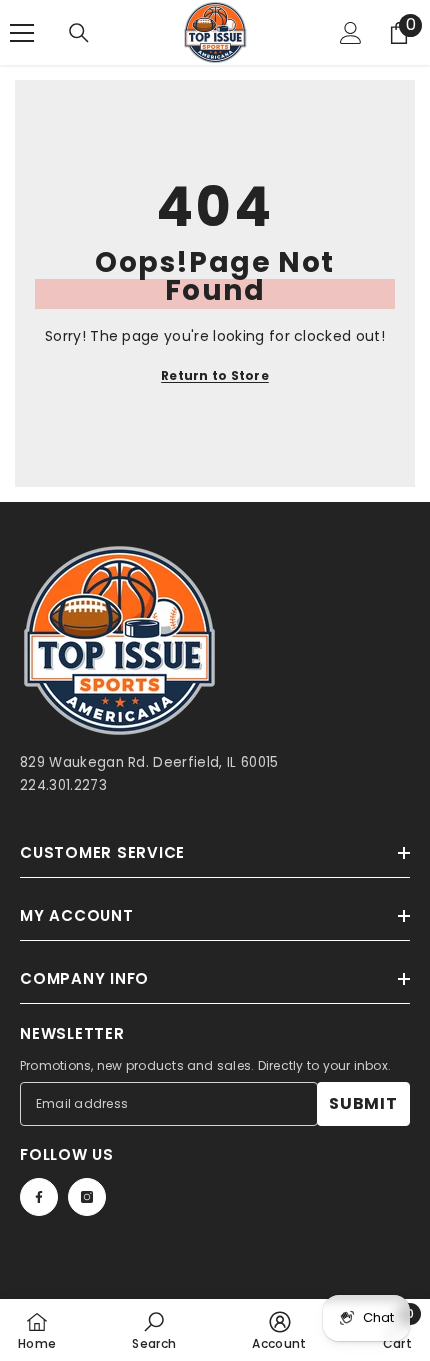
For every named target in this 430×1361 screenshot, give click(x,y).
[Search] (79, 33)
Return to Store (215, 375)
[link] (154, 1330)
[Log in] (351, 33)
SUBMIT (363, 1103)
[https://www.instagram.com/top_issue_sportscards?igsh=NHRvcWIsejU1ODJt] (87, 1197)
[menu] (22, 33)
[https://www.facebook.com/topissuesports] (39, 1197)
